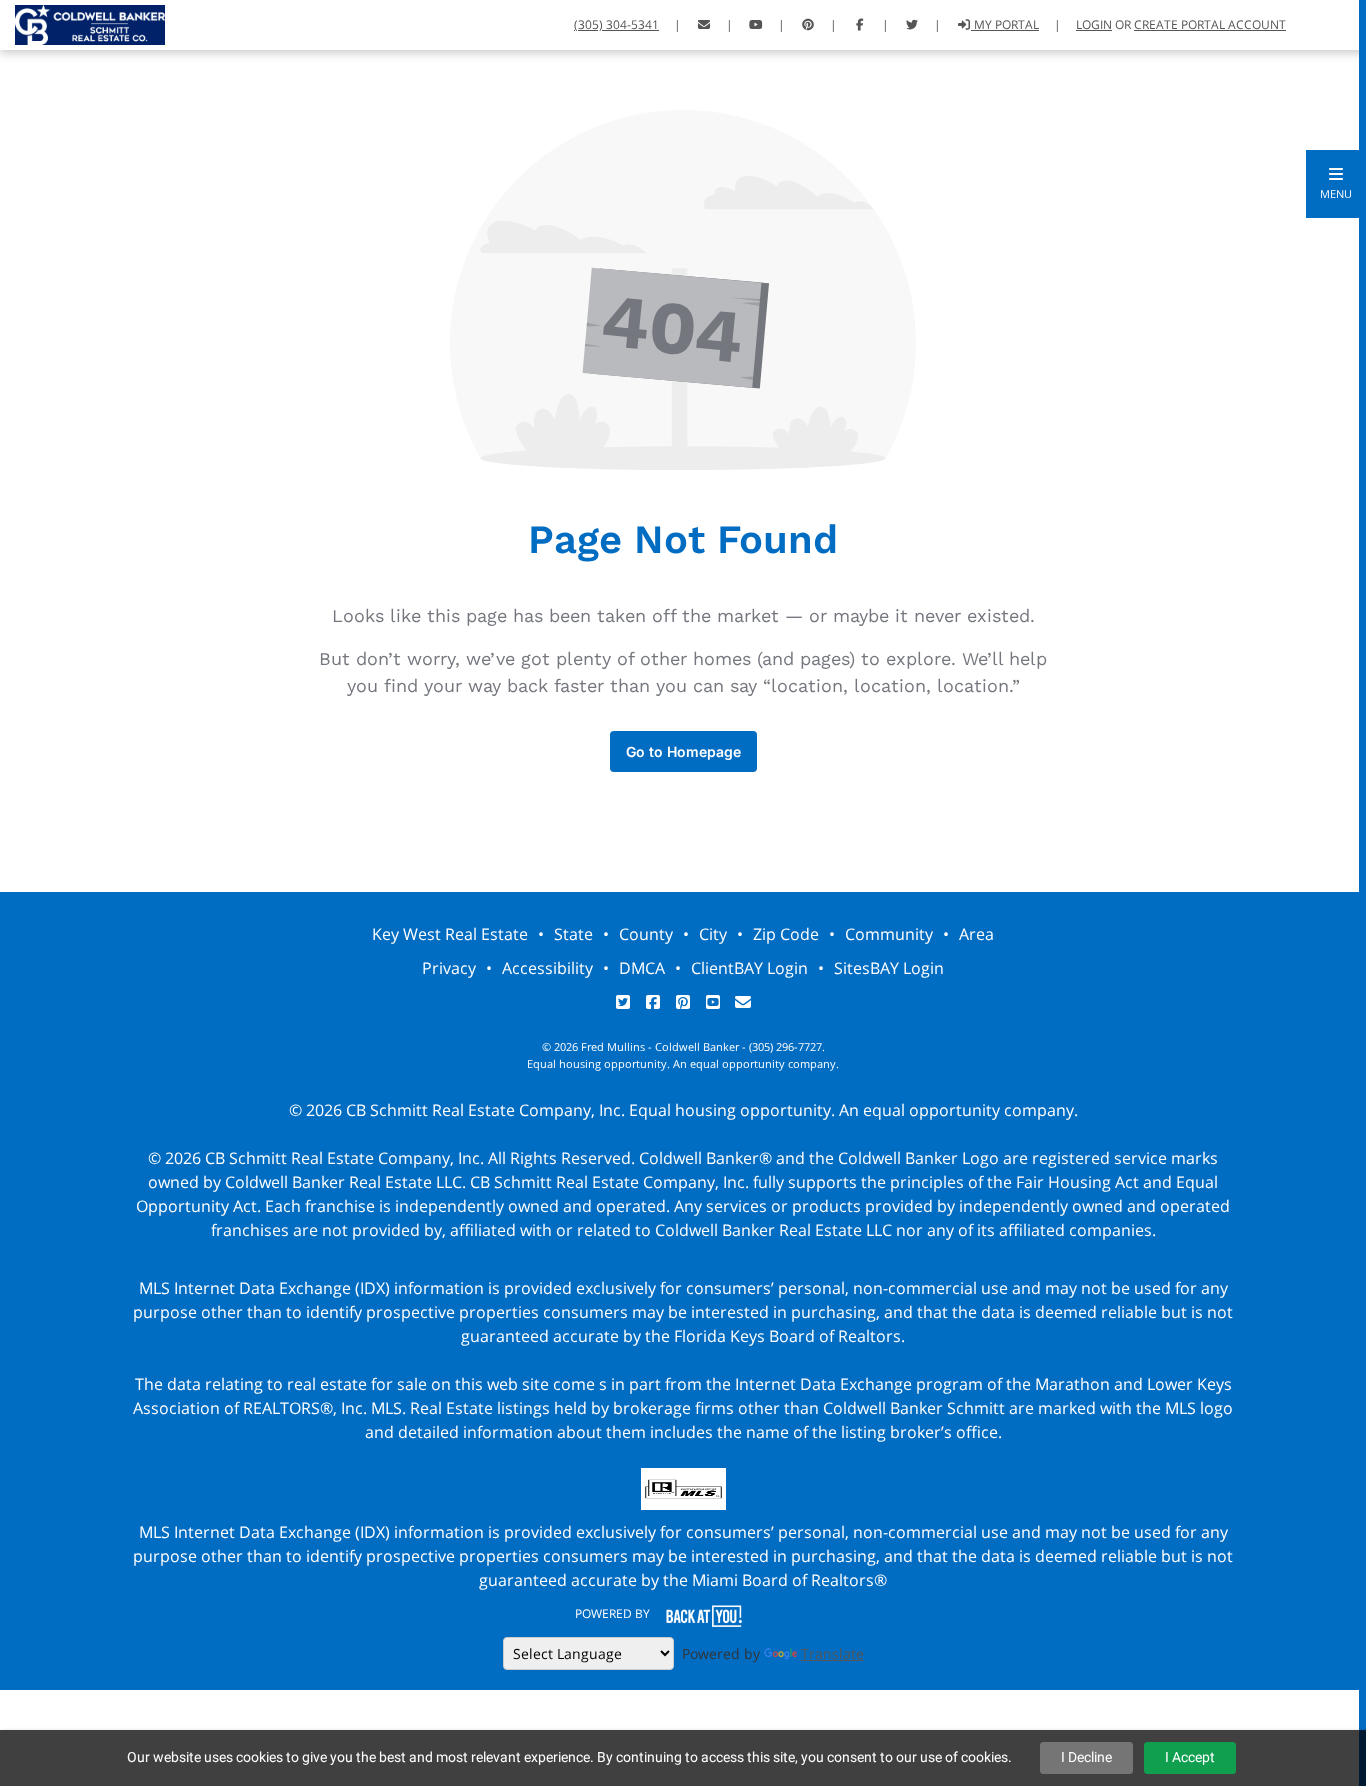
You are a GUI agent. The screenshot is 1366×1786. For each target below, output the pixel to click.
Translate (832, 1653)
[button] (1336, 184)
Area (976, 934)
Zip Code (786, 934)
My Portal (1005, 24)
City (713, 934)
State (573, 934)
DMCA (642, 968)
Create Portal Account (1210, 24)
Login (1094, 24)
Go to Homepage (683, 751)
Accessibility (547, 968)
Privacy (449, 968)
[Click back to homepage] (82, 22)
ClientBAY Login (749, 968)
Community (889, 934)
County (646, 934)
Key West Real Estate (450, 934)
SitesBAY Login (889, 968)
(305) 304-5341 (616, 24)
